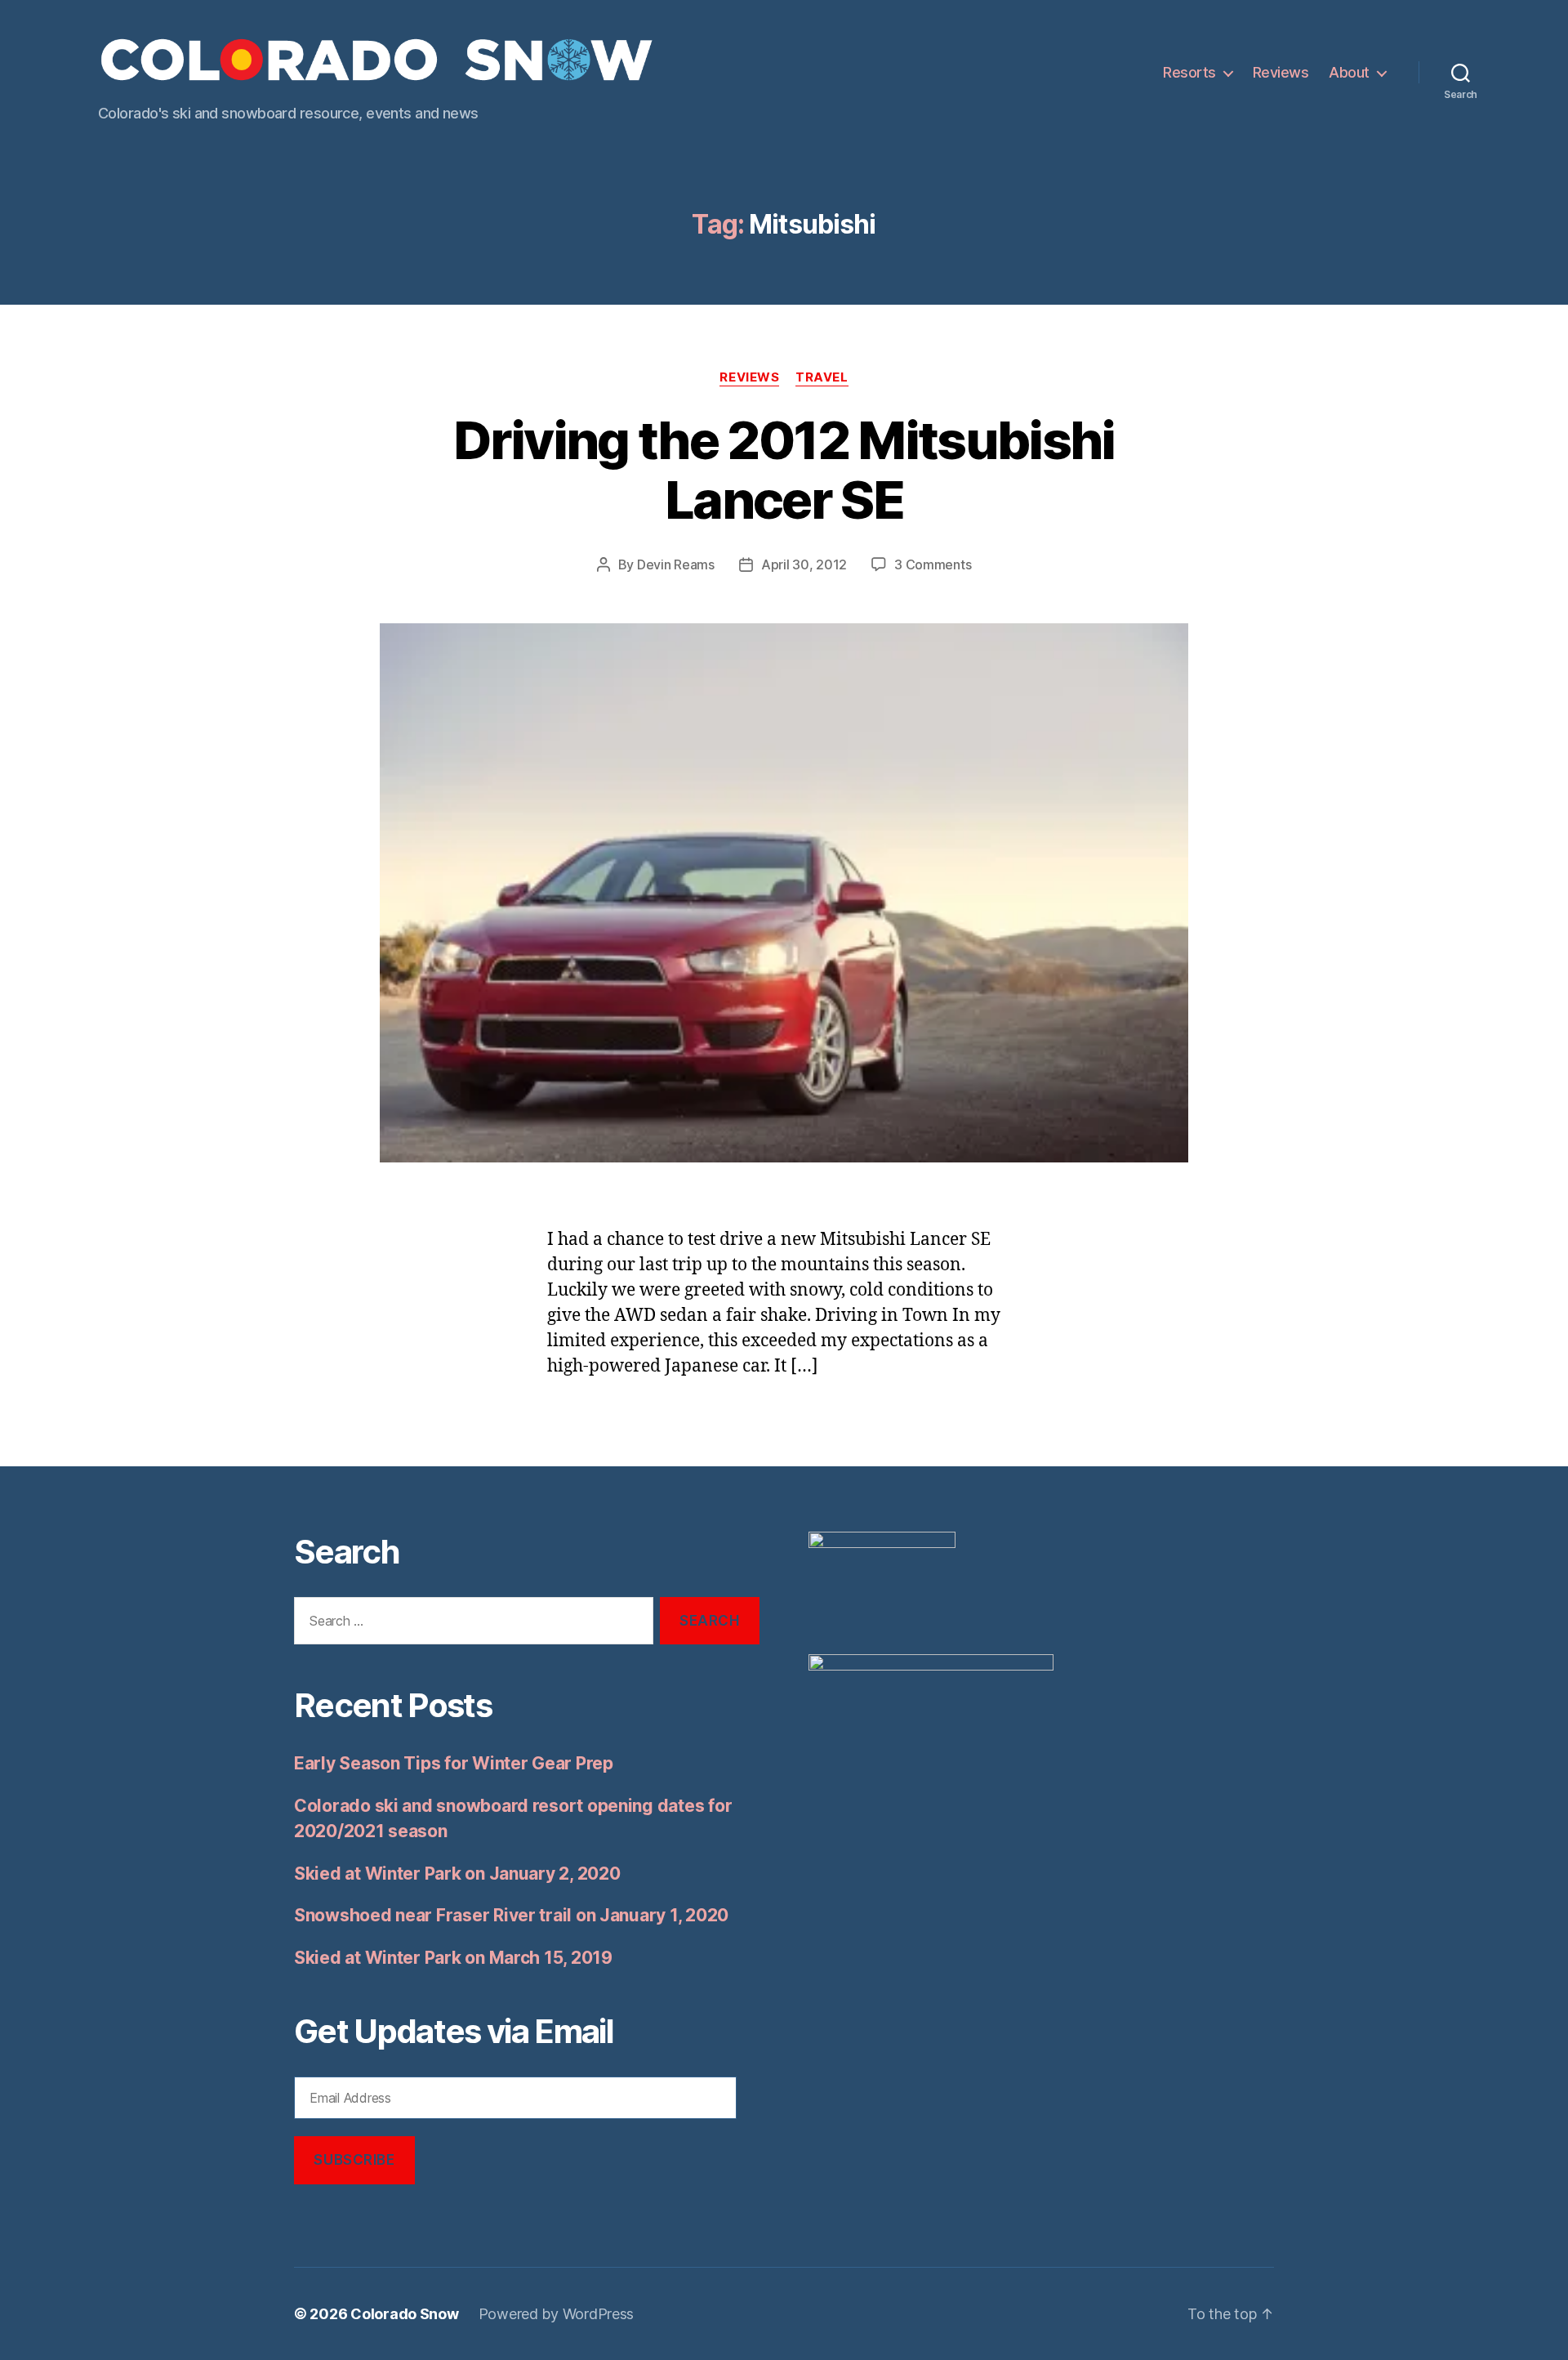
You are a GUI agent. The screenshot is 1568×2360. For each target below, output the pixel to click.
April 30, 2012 (804, 564)
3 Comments (933, 564)
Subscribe (354, 2160)
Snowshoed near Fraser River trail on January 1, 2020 (511, 1915)
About (1349, 72)
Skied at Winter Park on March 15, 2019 (453, 1958)
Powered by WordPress (557, 2314)
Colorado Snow (405, 2314)
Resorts (1189, 72)
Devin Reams (676, 564)
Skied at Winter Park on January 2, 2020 (457, 1874)
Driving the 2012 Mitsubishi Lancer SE (784, 470)
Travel (822, 377)
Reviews (1281, 72)
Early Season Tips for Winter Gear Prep (454, 1763)
